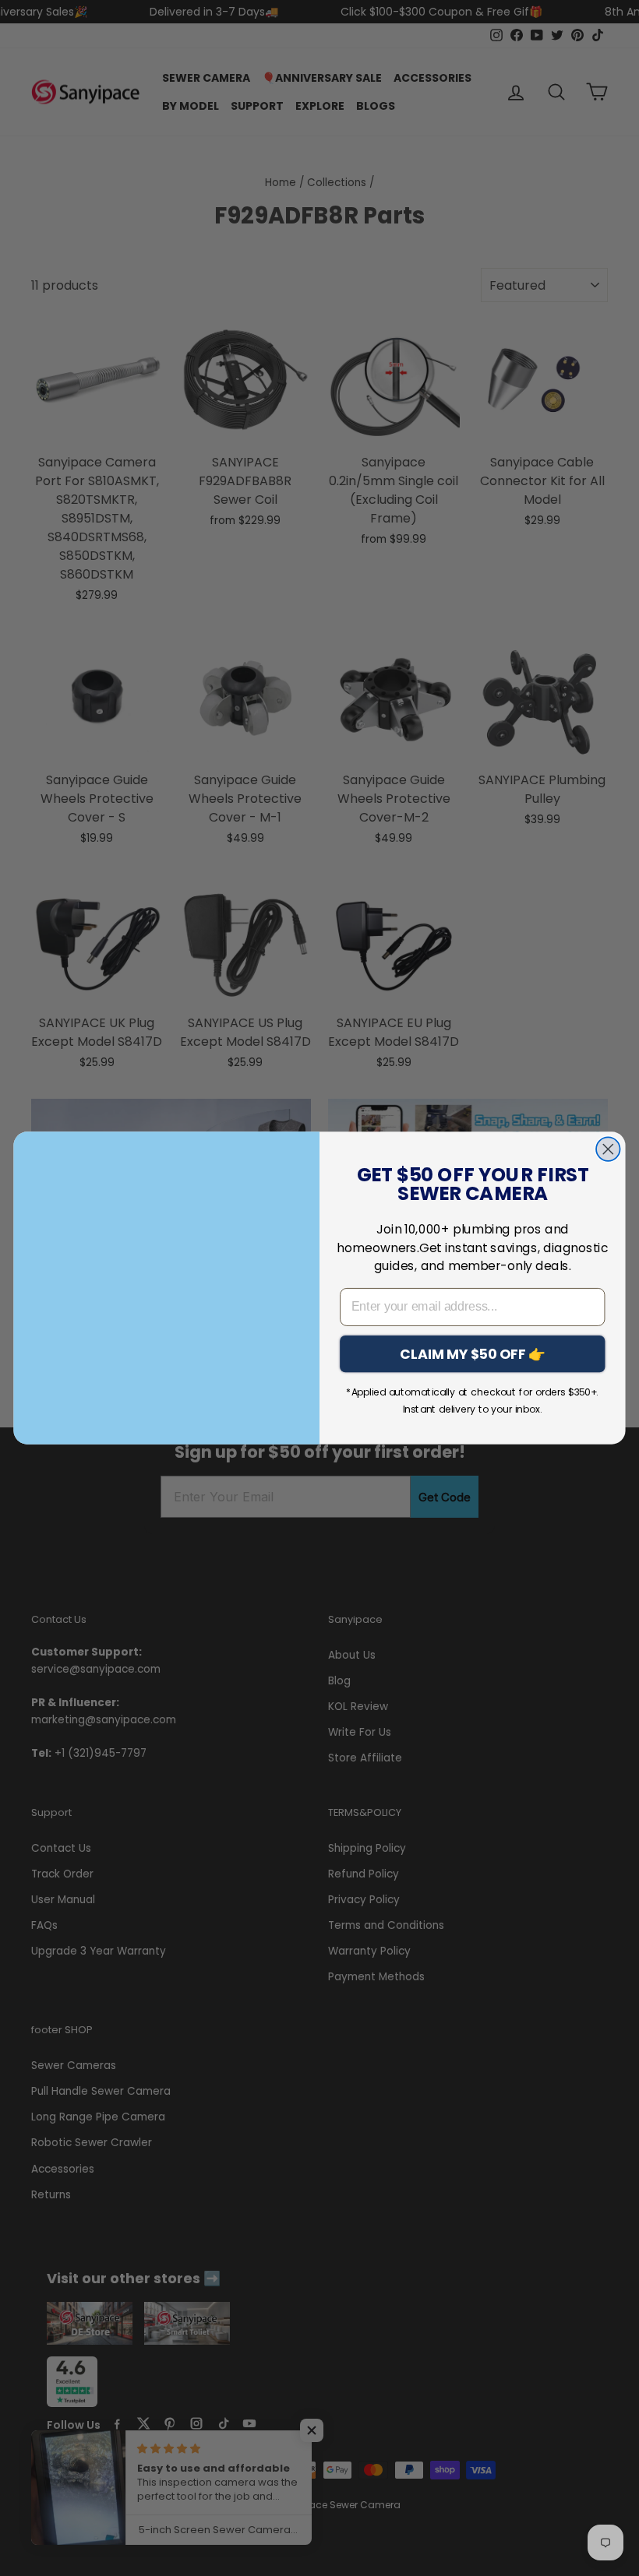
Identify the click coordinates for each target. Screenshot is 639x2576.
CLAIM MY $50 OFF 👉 (473, 1353)
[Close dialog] (608, 1149)
